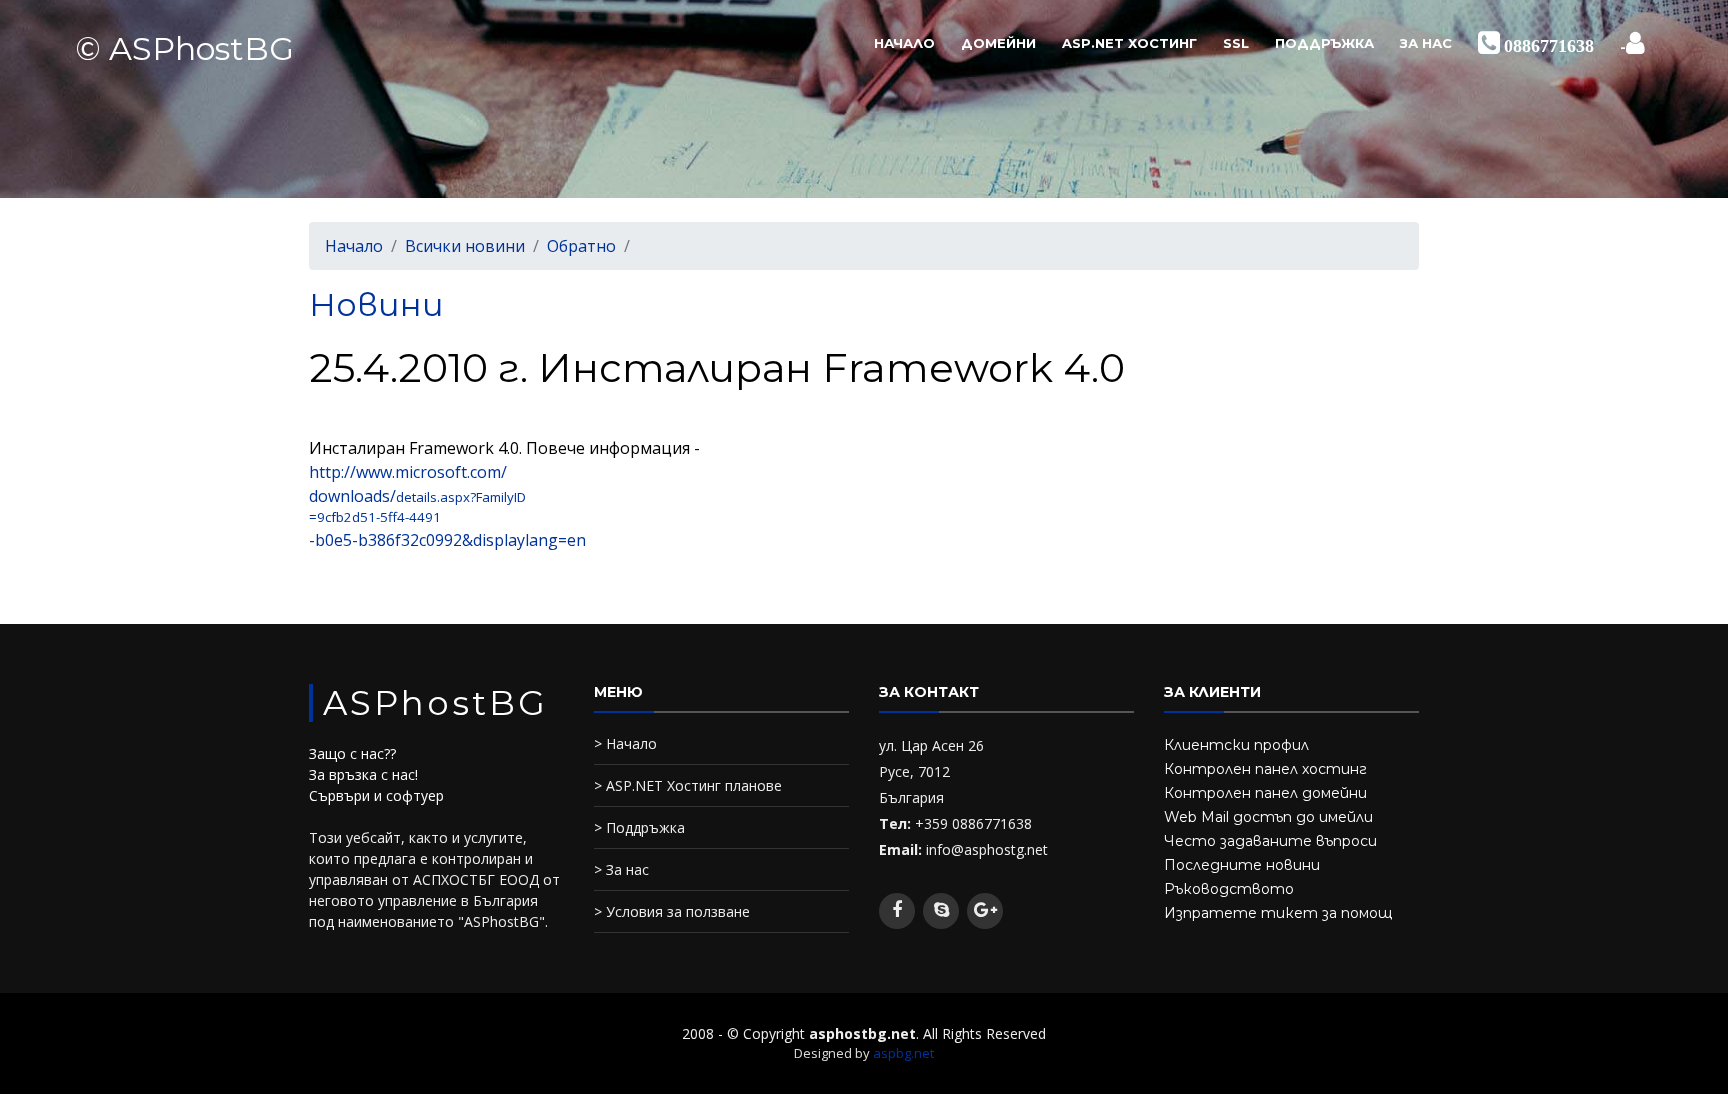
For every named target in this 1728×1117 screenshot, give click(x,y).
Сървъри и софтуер (376, 795)
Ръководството (1229, 889)
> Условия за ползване (672, 911)
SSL (1236, 43)
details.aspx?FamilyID (461, 497)
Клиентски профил (1236, 745)
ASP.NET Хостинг (1129, 43)
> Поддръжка (639, 827)
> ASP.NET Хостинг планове (688, 785)
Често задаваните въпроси (1270, 841)
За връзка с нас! (363, 774)
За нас (1426, 43)
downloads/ (352, 496)
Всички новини (465, 246)
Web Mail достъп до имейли (1268, 817)
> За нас (621, 869)
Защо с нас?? (352, 753)
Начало (904, 43)
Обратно (581, 246)
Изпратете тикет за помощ (1278, 913)
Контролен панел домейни (1265, 793)
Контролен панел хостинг (1265, 769)
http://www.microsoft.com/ (408, 472)
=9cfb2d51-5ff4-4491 (375, 517)
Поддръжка (1324, 43)
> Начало (625, 743)
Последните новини (1242, 865)
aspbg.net (903, 1053)
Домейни (998, 43)
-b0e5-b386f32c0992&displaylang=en (447, 540)
